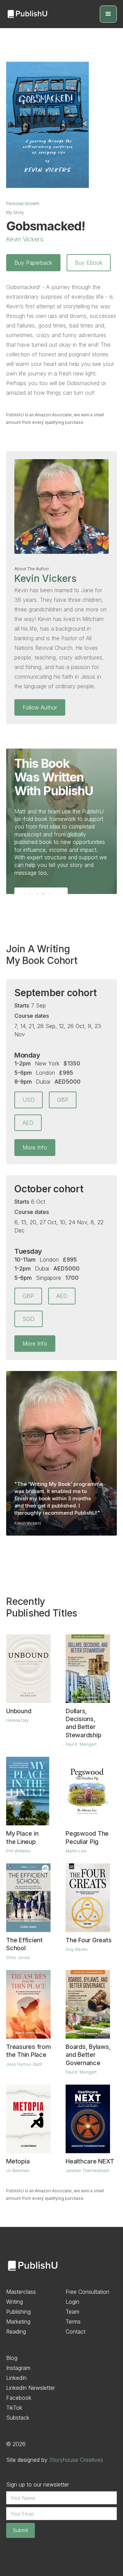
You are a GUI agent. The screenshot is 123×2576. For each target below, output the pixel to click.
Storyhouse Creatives (76, 2460)
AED (28, 1123)
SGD (29, 1319)
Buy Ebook (89, 263)
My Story (15, 212)
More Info (35, 1147)
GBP (63, 1100)
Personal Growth (23, 204)
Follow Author (40, 707)
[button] (108, 14)
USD (29, 1100)
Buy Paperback (33, 263)
